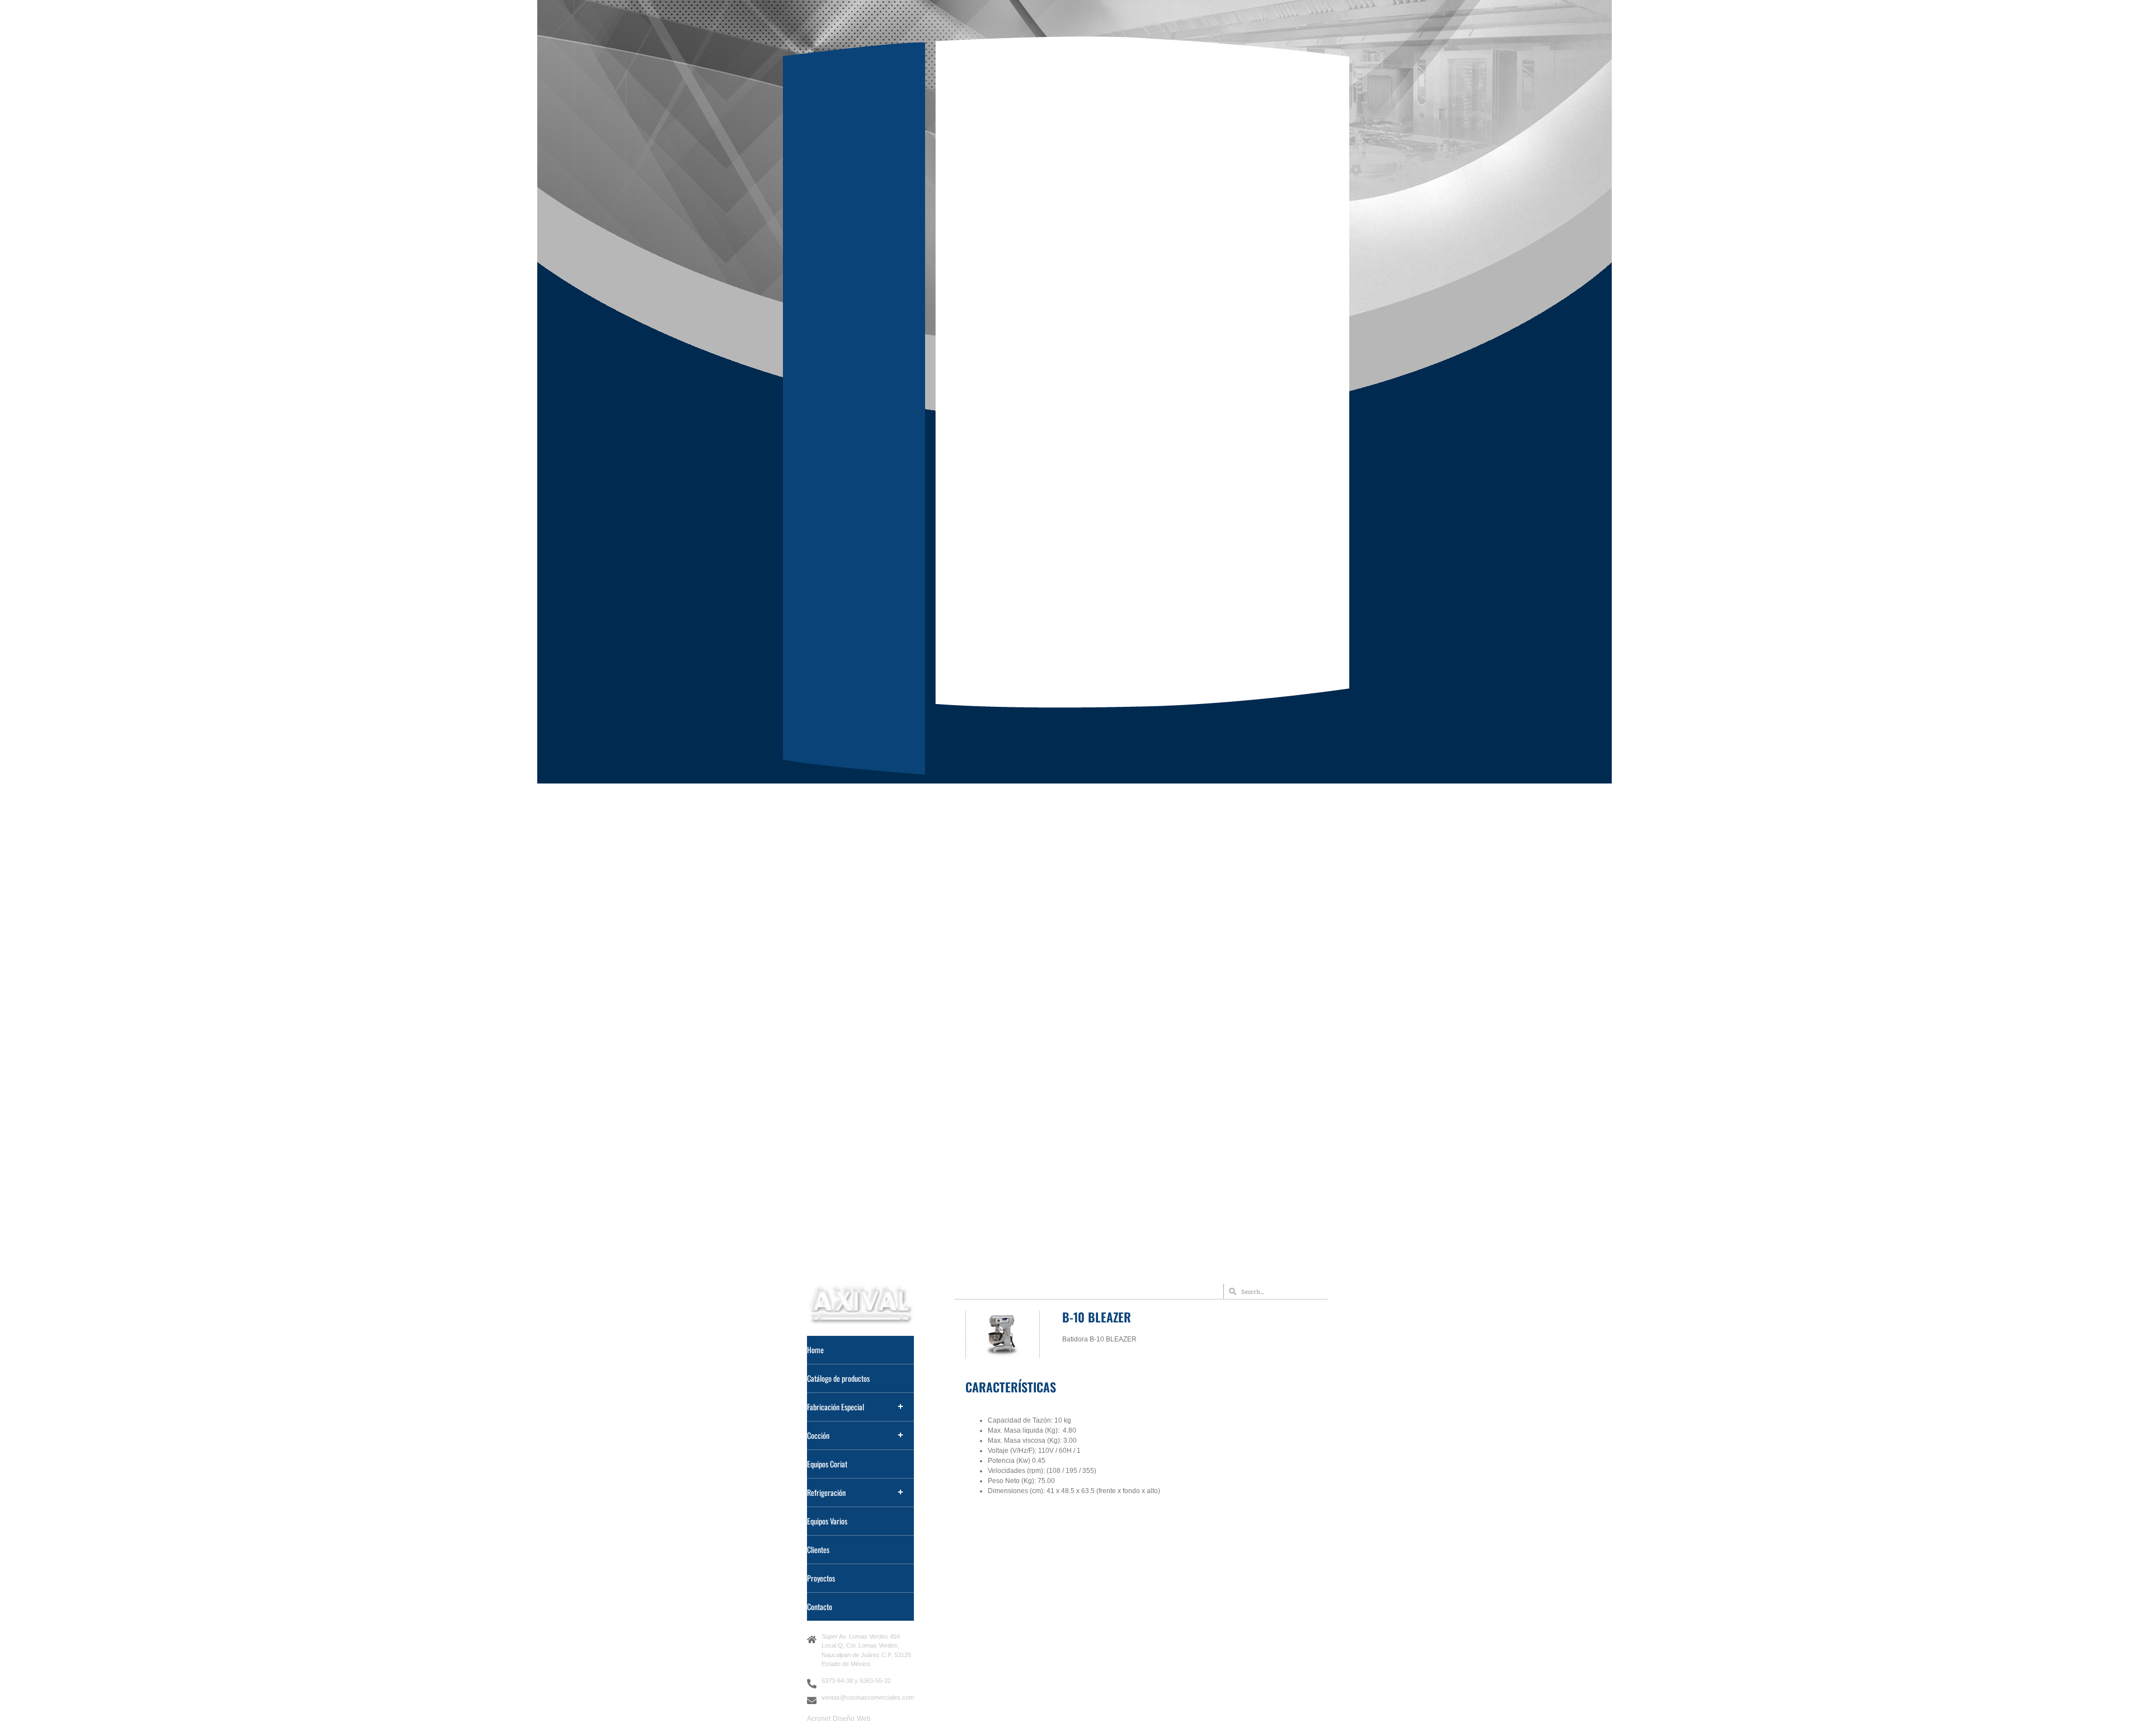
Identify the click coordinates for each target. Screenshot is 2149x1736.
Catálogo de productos (838, 1378)
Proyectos (821, 1578)
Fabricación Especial (836, 1407)
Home (815, 1350)
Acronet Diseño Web (839, 1719)
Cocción (818, 1435)
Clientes (818, 1549)
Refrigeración (826, 1492)
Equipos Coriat (827, 1464)
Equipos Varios (827, 1521)
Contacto (820, 1606)
